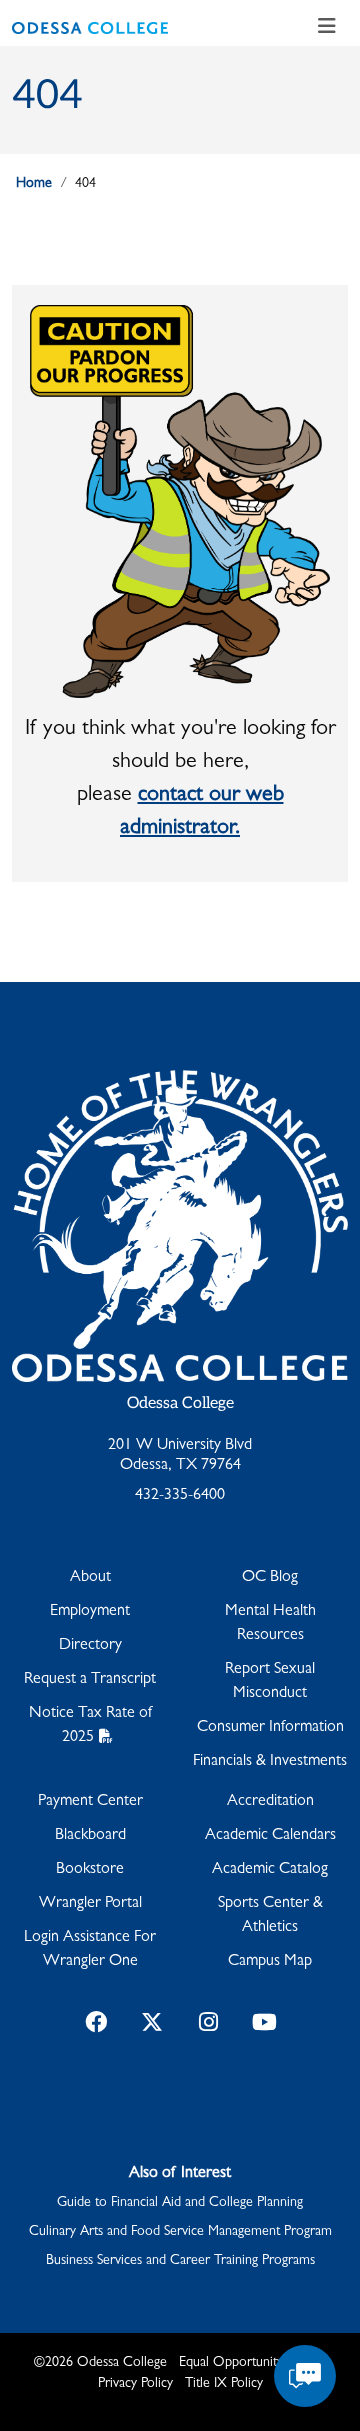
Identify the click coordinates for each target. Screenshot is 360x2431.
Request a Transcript (90, 1680)
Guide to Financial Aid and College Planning (180, 2203)
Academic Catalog (270, 1870)
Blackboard (90, 1836)
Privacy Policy (135, 2384)
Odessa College (180, 1403)
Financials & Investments (270, 1762)
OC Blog (270, 1578)
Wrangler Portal (90, 1904)
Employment (90, 1612)
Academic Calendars (270, 1836)
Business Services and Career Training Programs (180, 2261)
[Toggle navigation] (327, 28)
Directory (90, 1646)
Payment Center (90, 1802)
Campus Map (270, 1962)
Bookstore (90, 1870)
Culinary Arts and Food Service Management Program (180, 2232)
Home (34, 184)
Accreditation (270, 1802)
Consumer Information (270, 1728)
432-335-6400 (180, 1496)
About (90, 1578)
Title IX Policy (224, 2384)
